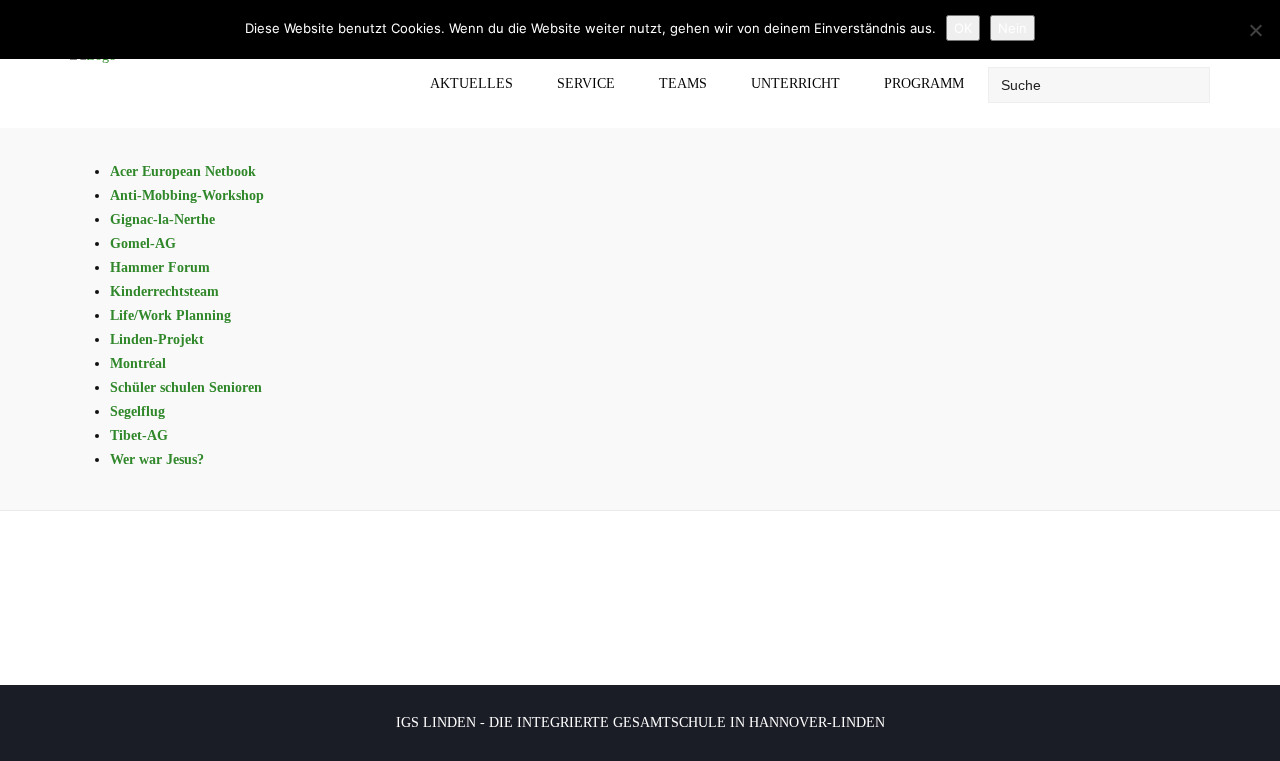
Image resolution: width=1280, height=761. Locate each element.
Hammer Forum (160, 267)
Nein (1012, 28)
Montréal (138, 363)
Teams (683, 83)
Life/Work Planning (170, 315)
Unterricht (795, 83)
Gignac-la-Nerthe (162, 219)
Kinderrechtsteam (164, 291)
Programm (924, 83)
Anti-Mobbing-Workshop (187, 195)
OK (963, 28)
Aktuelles (471, 83)
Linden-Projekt (157, 339)
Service (586, 83)
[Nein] (1255, 30)
